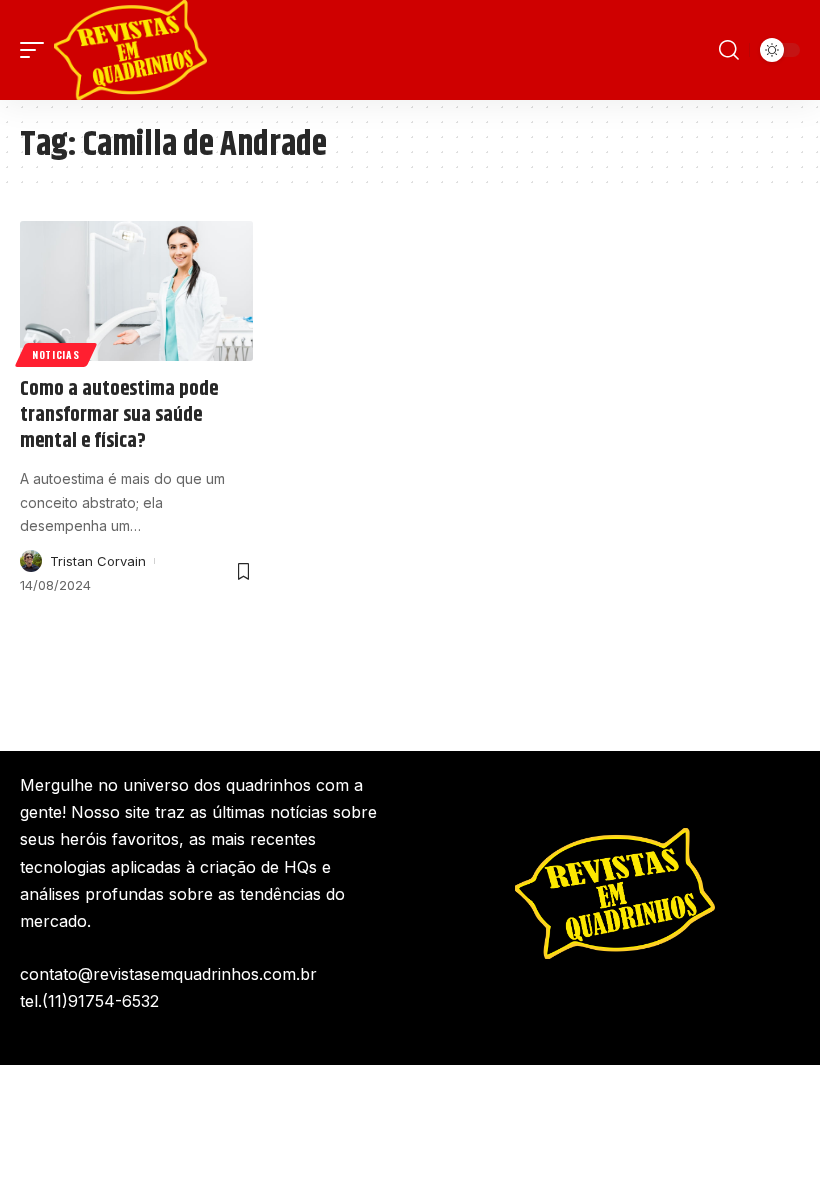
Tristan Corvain (98, 561)
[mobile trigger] (37, 50)
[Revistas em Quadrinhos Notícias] (130, 50)
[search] (729, 50)
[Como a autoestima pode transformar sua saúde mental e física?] (136, 291)
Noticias (56, 354)
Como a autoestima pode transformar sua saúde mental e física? (119, 415)
